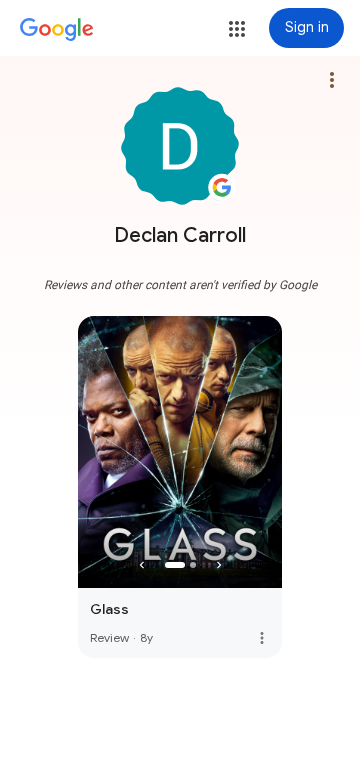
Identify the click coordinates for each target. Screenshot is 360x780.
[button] (237, 29)
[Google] (57, 30)
